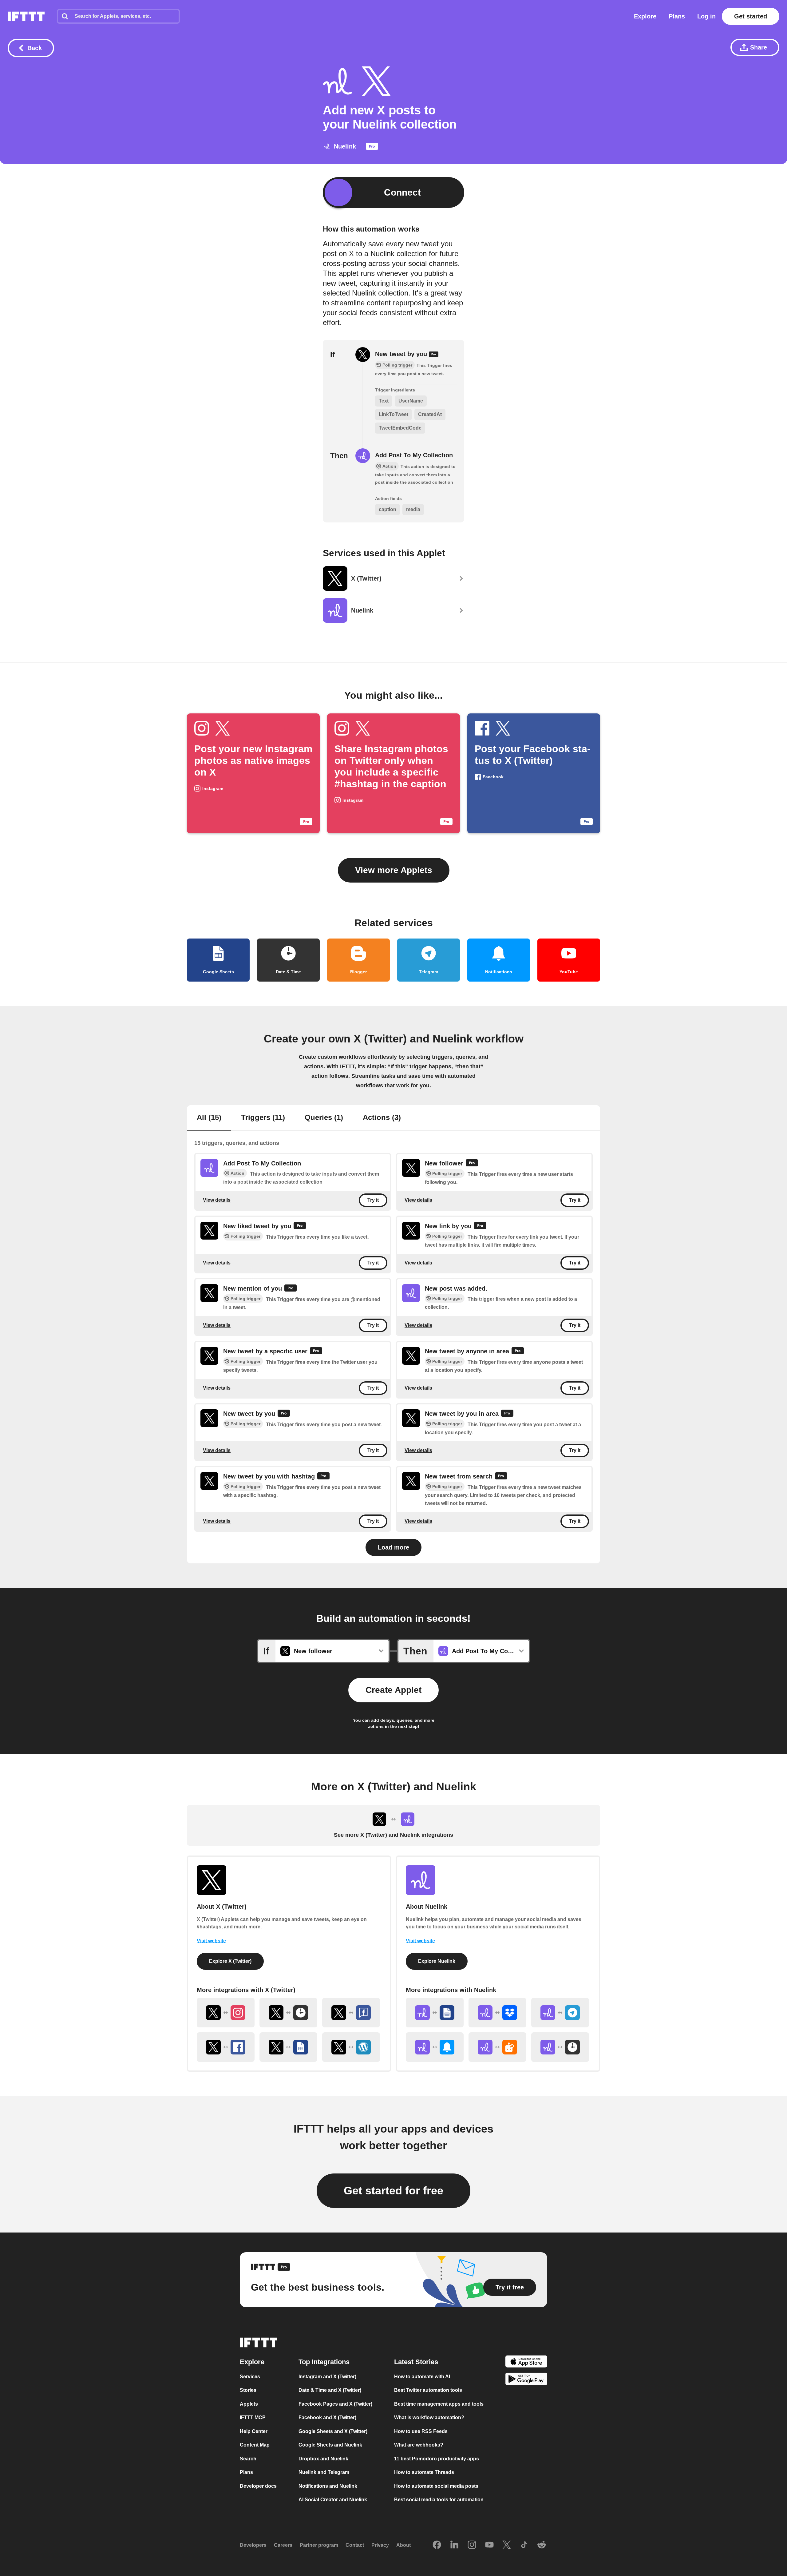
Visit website (211, 1941)
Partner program (319, 2545)
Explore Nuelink (437, 1961)
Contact (355, 2545)
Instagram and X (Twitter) (327, 2377)
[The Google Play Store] (526, 2380)
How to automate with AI (422, 2377)
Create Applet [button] (393, 1690)
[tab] (209, 1118)
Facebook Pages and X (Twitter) (335, 2404)
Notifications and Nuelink (328, 2486)
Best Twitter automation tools (428, 2390)
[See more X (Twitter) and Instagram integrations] (226, 2013)
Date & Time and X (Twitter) (330, 2390)
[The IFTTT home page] (26, 16)
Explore (645, 16)
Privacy (380, 2545)
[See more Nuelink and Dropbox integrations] (497, 2013)
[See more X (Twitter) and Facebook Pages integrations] (351, 2013)
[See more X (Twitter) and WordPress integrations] (351, 2047)
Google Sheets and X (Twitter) (333, 2431)
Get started (751, 16)
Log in (706, 16)
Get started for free (393, 2191)
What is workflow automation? (429, 2417)
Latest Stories (416, 2362)
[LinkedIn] (454, 2545)
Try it (373, 1200)
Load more (393, 1547)
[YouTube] (489, 2545)
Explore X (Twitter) (230, 1961)
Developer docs (258, 2486)
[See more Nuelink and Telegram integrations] (560, 2013)
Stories (248, 2390)
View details (217, 1200)
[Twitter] (507, 2545)
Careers (283, 2545)
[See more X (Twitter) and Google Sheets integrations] (288, 2047)
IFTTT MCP (253, 2417)
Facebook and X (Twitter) (327, 2417)
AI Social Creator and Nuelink (333, 2500)
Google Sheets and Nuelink (330, 2445)
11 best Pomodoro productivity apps (437, 2459)
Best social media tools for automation (439, 2500)
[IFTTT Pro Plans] (372, 148)
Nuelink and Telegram (324, 2472)
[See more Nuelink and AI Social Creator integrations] (497, 2047)
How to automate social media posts (436, 2486)
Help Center (254, 2431)
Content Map (255, 2445)
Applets (249, 2404)
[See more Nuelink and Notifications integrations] (435, 2047)
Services (250, 2377)
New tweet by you (402, 354)
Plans (677, 16)
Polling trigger (447, 1174)
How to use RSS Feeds (421, 2431)
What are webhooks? (419, 2445)
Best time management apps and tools (439, 2404)
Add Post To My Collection (414, 455)
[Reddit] (542, 2545)
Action (237, 1173)
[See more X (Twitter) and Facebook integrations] (226, 2047)
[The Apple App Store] (526, 2362)
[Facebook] (437, 2545)
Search (248, 2459)
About (403, 2545)
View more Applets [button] (394, 870)
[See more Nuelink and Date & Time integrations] (560, 2047)
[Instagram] (472, 2545)
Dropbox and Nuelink (323, 2459)
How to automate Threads (424, 2472)
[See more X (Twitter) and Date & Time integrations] (288, 2013)
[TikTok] (524, 2545)
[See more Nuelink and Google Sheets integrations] (435, 2013)
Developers (253, 2545)
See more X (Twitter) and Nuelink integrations (393, 1835)
